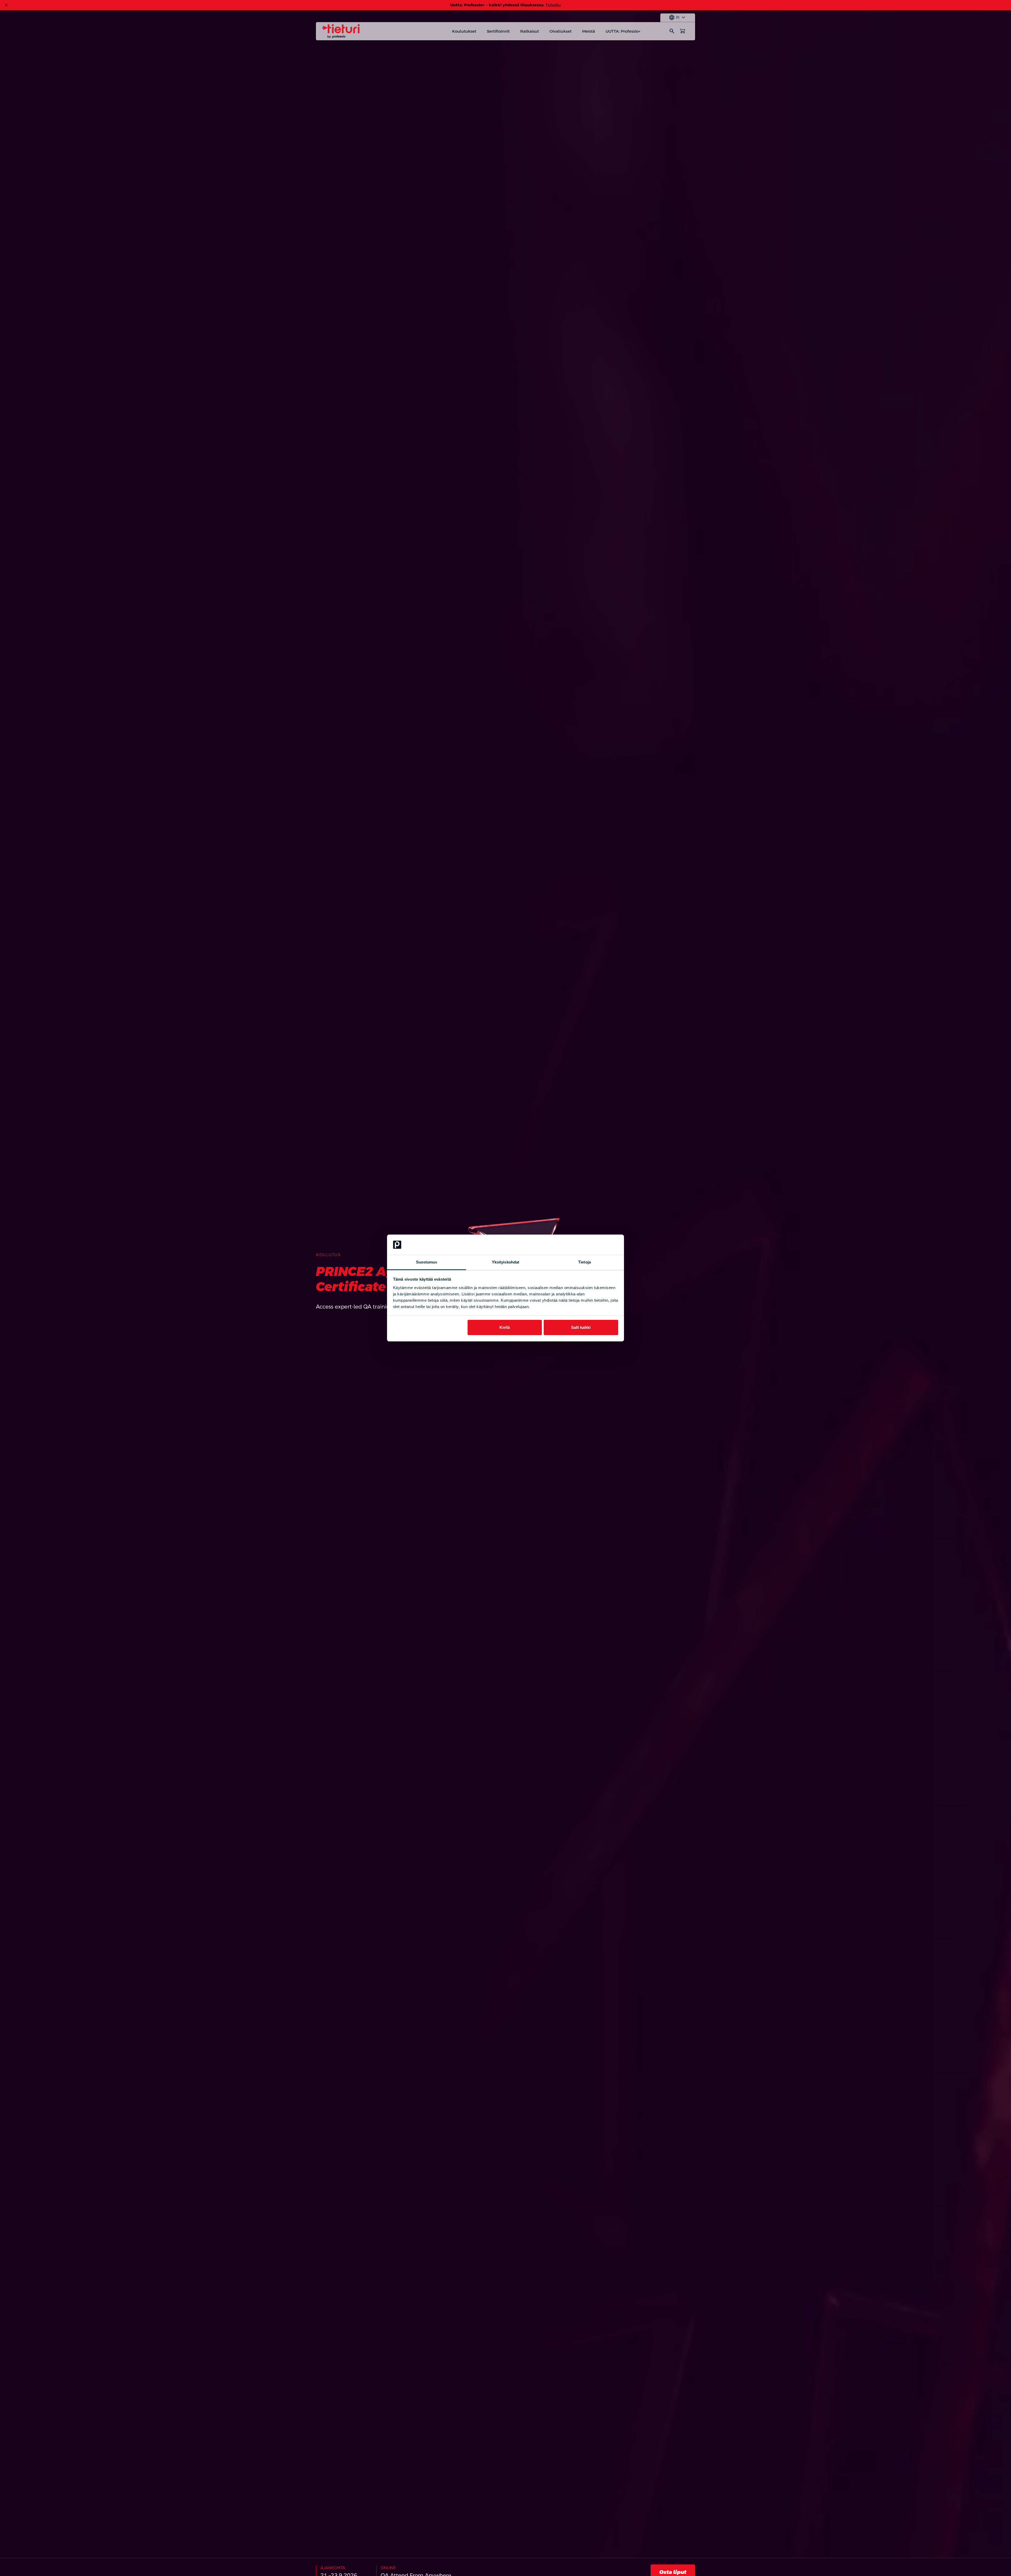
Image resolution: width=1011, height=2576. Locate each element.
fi (678, 18)
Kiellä (505, 1327)
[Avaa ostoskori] (682, 31)
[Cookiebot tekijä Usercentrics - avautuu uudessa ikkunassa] (595, 1245)
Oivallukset (561, 31)
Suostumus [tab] (427, 1262)
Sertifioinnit (498, 31)
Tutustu (553, 5)
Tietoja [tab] (584, 1262)
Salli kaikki (581, 1327)
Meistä (589, 31)
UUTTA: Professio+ (623, 31)
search (672, 31)
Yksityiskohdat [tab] (506, 1262)
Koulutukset (464, 31)
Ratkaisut (530, 31)
